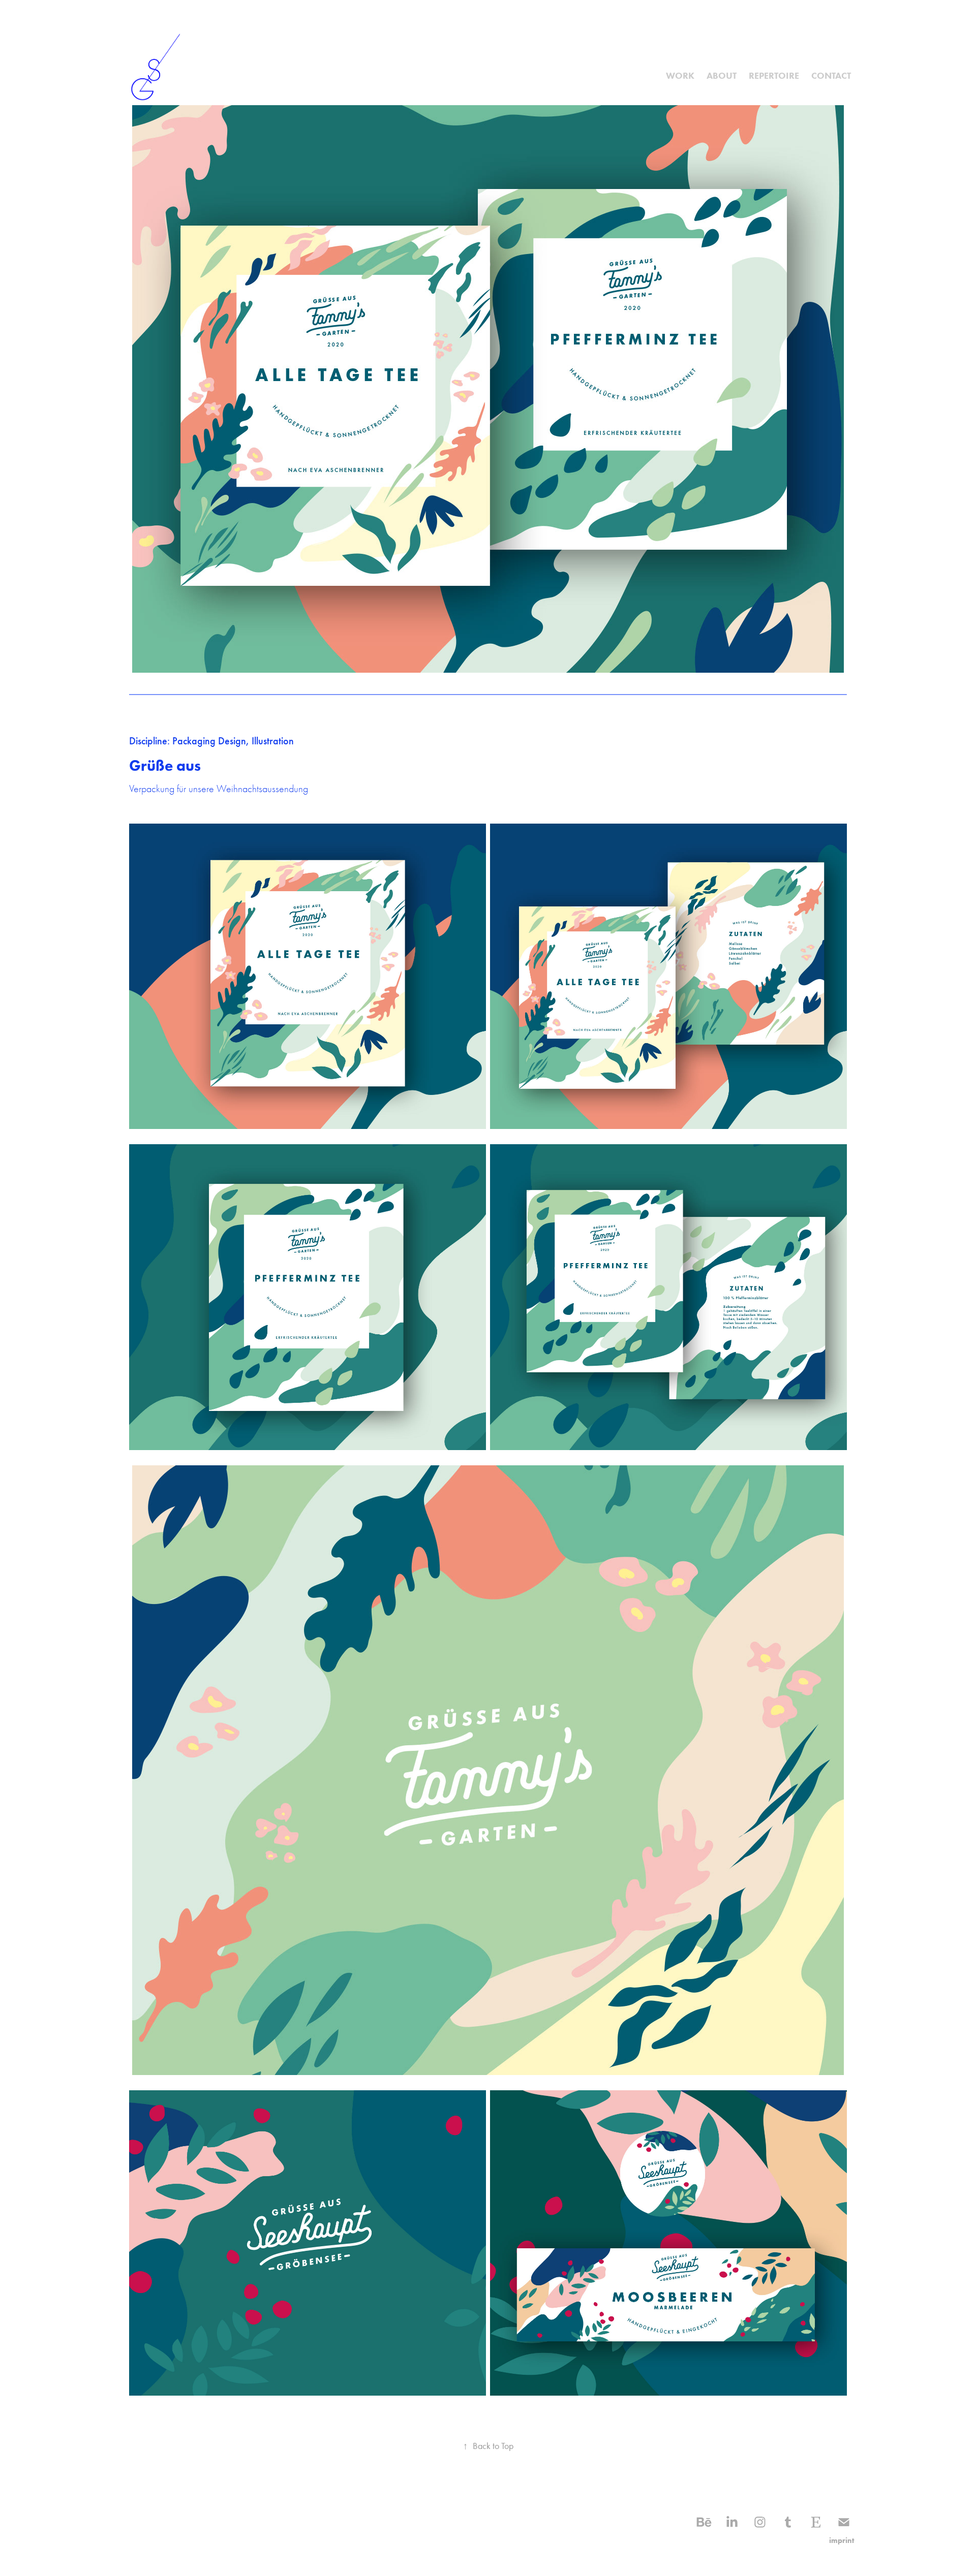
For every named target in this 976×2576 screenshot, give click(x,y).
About (722, 76)
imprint (842, 2540)
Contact (831, 76)
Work (680, 76)
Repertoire (774, 76)
